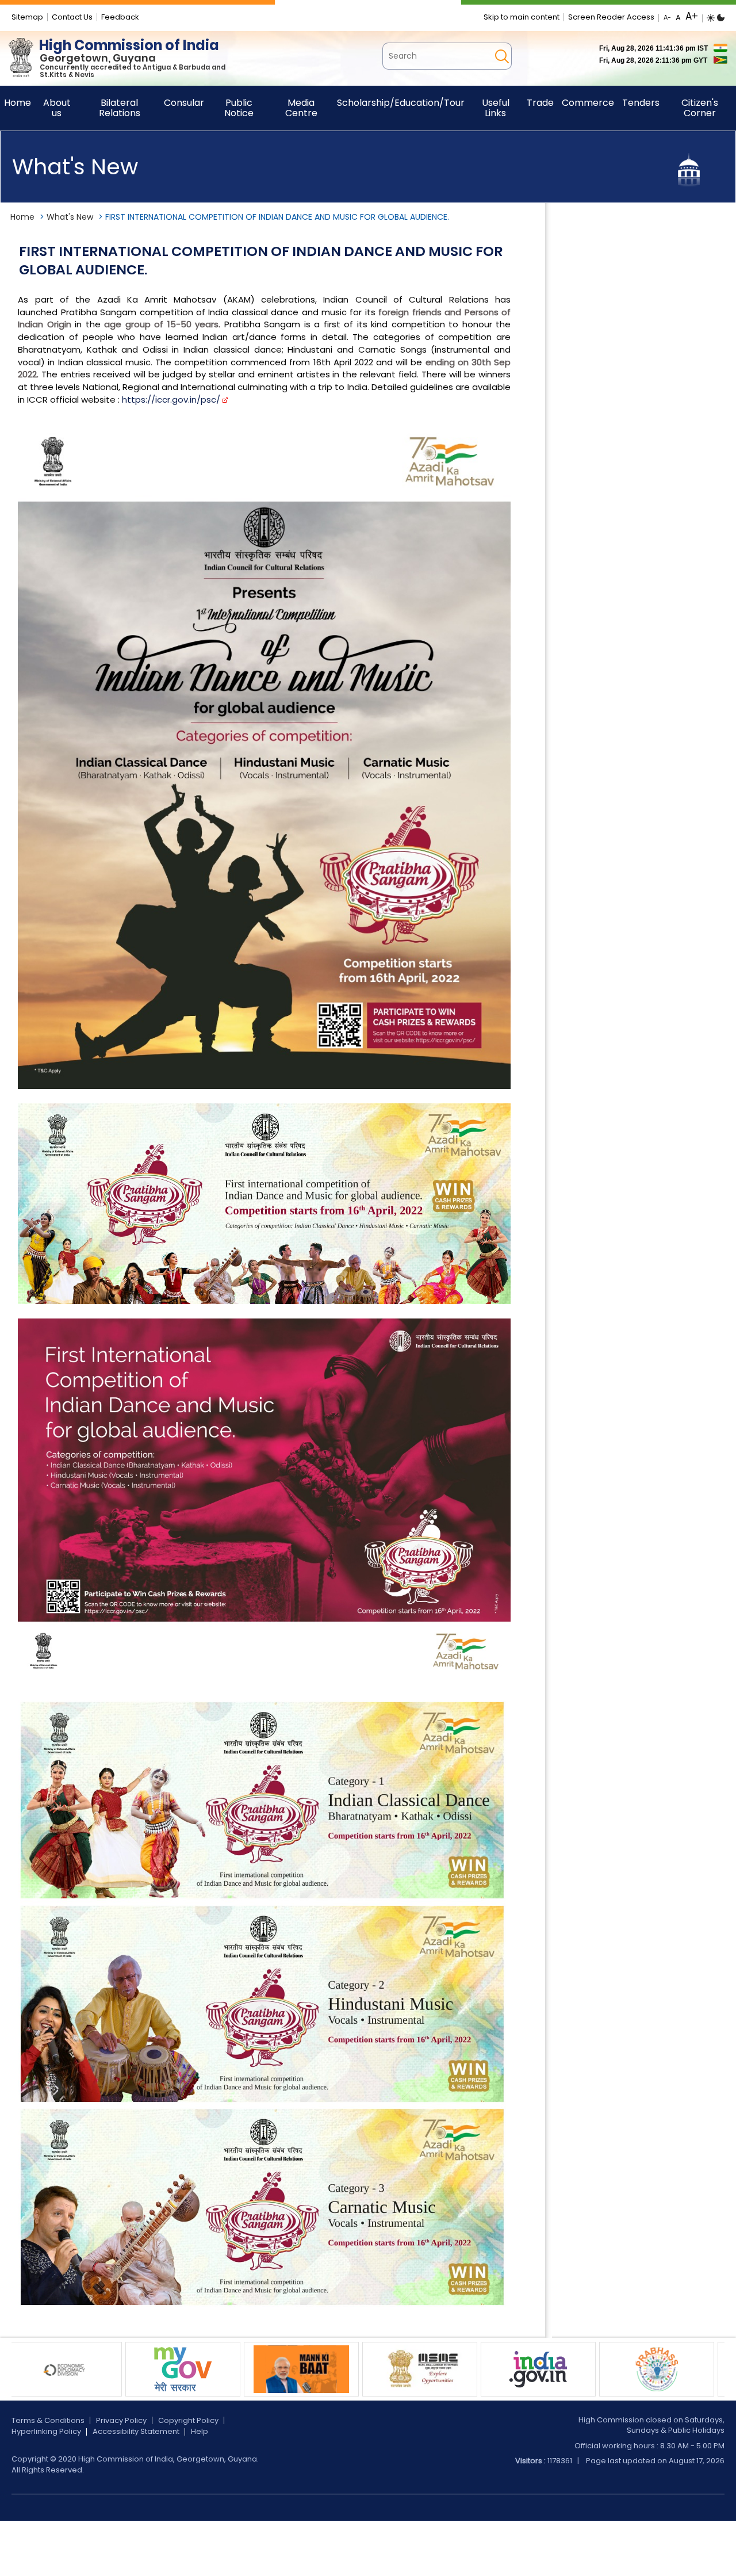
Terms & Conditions (48, 2420)
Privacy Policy (121, 2420)
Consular (184, 103)
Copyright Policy (188, 2420)
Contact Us (72, 17)
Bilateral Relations (120, 108)
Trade (540, 103)
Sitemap (27, 17)
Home (22, 217)
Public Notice (239, 108)
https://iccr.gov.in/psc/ (171, 400)
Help (200, 2431)
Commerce (588, 103)
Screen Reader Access (611, 17)
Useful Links (496, 108)
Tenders (641, 103)
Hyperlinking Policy (46, 2431)
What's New (70, 217)
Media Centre (301, 108)
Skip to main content (522, 17)
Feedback (120, 17)
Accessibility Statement (136, 2431)
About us (57, 108)
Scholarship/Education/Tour (401, 103)
